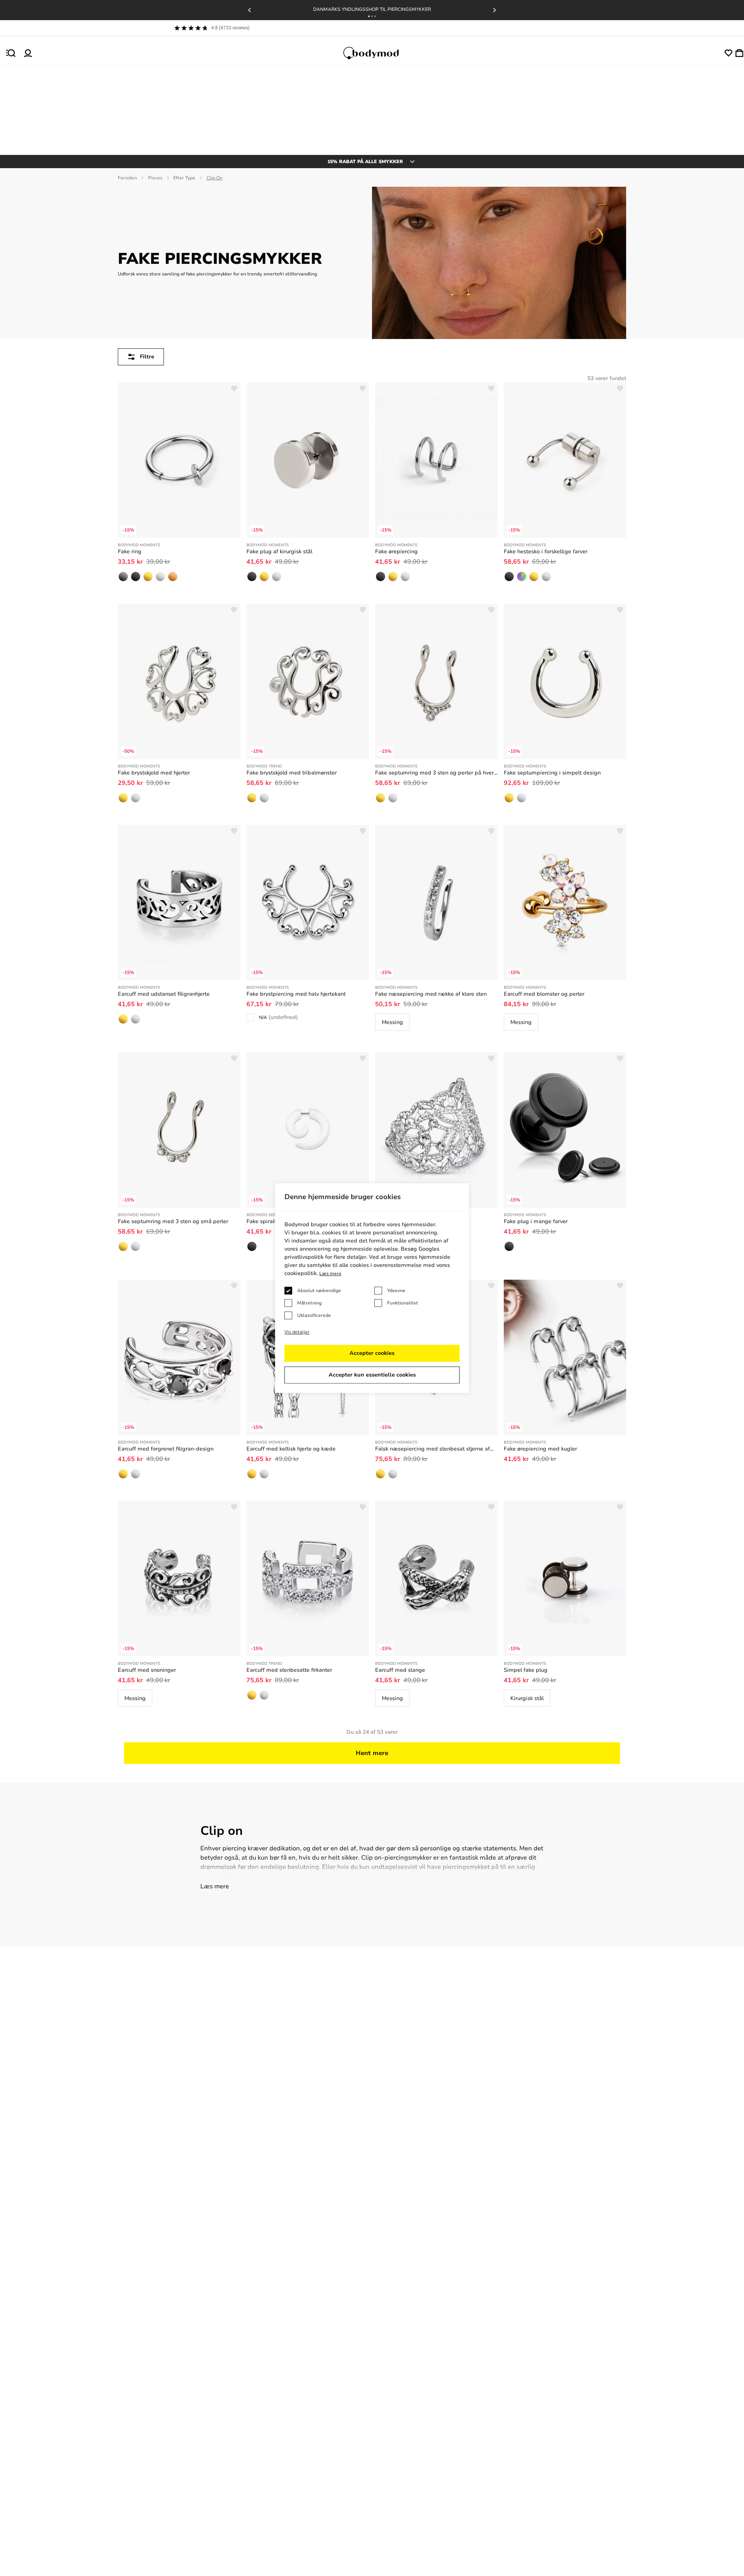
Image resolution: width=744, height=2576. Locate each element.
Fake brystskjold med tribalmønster (292, 773)
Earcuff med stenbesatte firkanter (289, 1670)
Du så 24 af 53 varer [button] (372, 1732)
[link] (123, 576)
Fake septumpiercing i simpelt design (552, 773)
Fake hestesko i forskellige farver (546, 552)
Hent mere (372, 1753)
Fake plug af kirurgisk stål (279, 552)
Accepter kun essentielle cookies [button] (372, 1375)
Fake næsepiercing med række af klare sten (431, 994)
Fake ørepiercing (396, 552)
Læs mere (215, 1886)
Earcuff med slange (400, 1670)
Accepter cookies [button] (372, 1353)
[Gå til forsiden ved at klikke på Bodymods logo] (378, 53)
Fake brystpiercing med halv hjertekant (296, 994)
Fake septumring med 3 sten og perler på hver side (434, 773)
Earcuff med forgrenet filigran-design (166, 1449)
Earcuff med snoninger (147, 1670)
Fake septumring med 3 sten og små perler (173, 1221)
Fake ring (130, 552)
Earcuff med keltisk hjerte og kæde (291, 1449)
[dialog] (372, 1288)
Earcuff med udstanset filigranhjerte (164, 994)
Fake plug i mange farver (536, 1221)
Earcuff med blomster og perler (544, 994)
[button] (369, 16)
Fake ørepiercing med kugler (540, 1449)
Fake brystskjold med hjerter (154, 773)
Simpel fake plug (526, 1670)
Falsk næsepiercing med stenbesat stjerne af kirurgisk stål (432, 1449)
